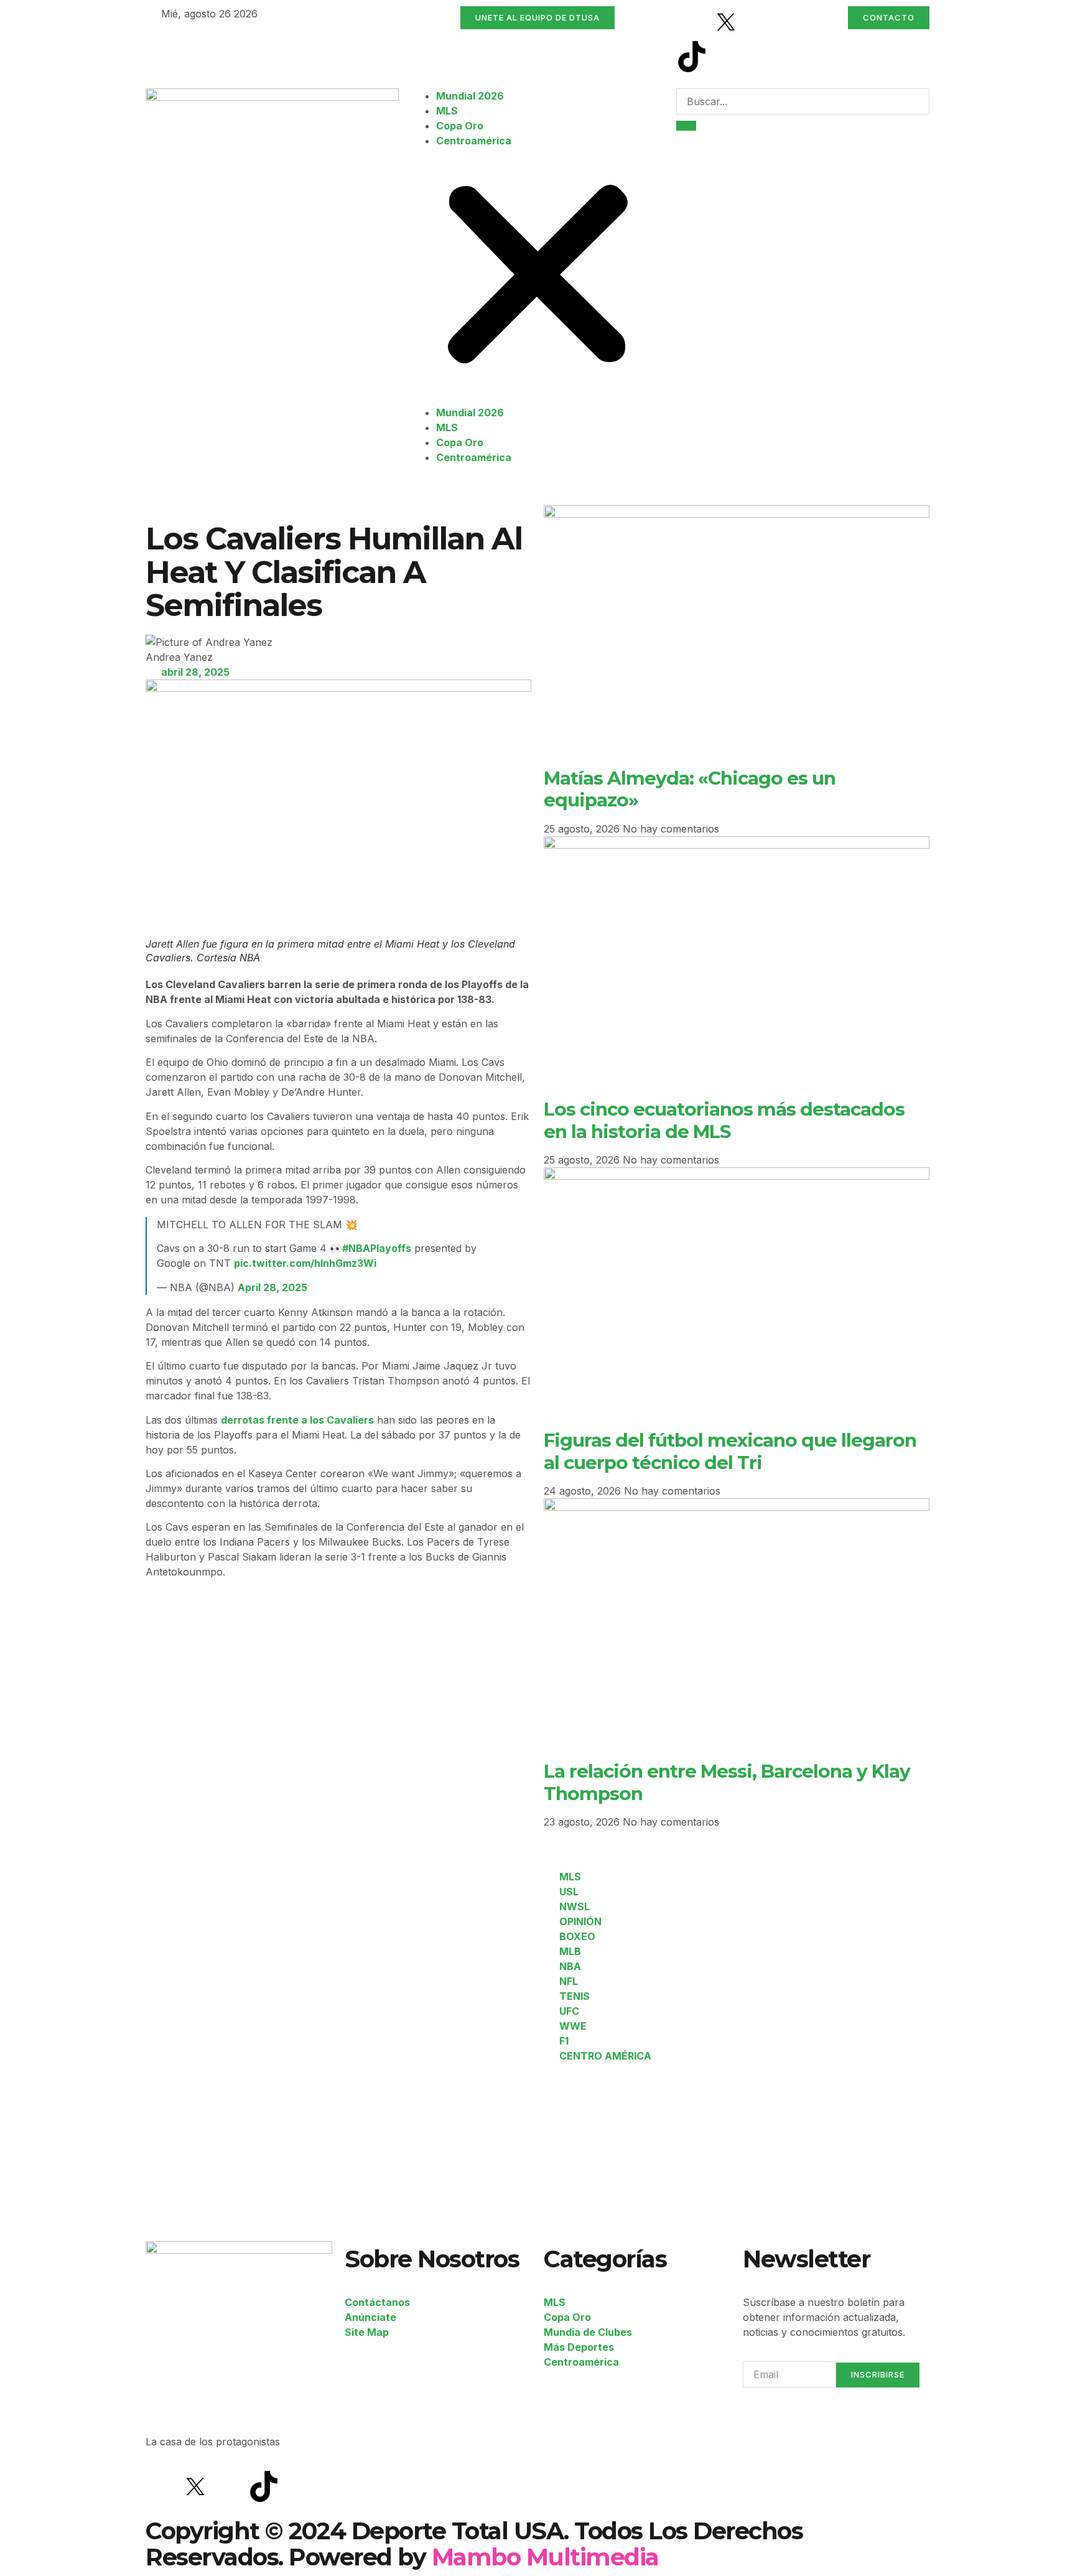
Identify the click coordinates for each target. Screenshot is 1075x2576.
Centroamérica (474, 141)
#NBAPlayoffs (377, 1248)
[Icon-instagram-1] (760, 22)
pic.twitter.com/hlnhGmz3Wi (305, 1263)
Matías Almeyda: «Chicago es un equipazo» (690, 789)
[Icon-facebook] (692, 22)
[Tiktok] (692, 57)
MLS (447, 111)
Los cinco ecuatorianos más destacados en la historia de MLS (724, 1120)
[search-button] (686, 126)
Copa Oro (460, 126)
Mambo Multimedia (545, 2557)
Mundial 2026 (470, 96)
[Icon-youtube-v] (726, 57)
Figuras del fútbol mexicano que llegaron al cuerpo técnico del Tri (730, 1451)
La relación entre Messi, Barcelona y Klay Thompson (727, 1782)
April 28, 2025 (272, 1287)
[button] (538, 277)
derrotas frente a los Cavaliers (297, 1420)
